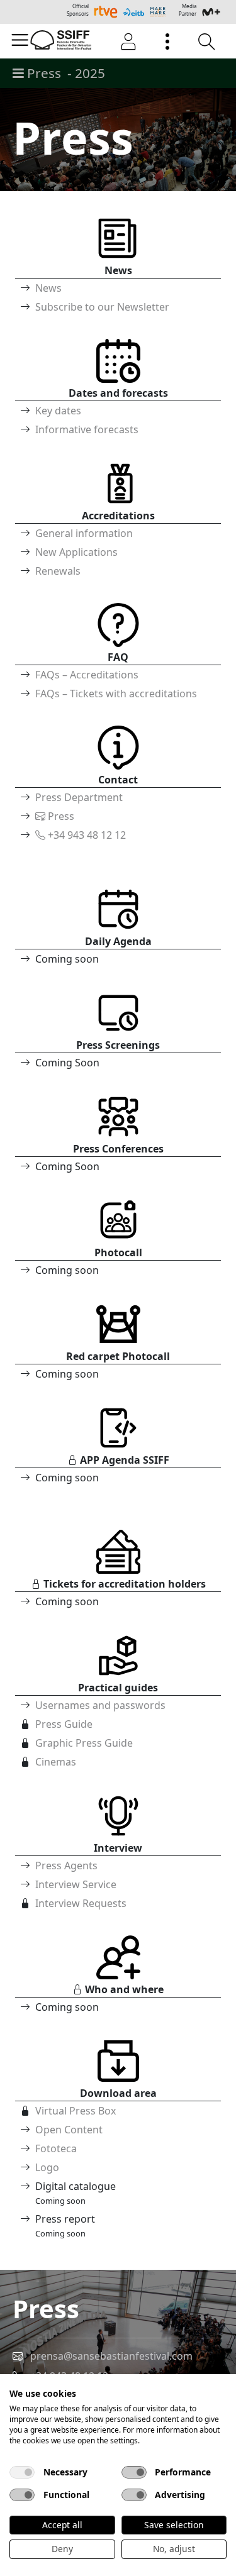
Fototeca (56, 2148)
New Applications (76, 552)
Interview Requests (81, 1903)
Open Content (69, 2130)
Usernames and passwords (100, 1705)
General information (84, 533)
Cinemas (56, 1762)
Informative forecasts (87, 429)
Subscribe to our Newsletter (102, 307)
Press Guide (64, 1724)
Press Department (79, 797)
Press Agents (66, 1866)
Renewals (58, 571)
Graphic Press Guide (84, 1743)
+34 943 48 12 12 (86, 835)
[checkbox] (22, 2472)
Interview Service (76, 1884)
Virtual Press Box (76, 2111)
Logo (47, 2167)
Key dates (58, 411)
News (48, 288)
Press (60, 816)
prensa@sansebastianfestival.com (111, 2356)
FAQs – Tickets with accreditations (116, 694)
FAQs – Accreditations (87, 675)
